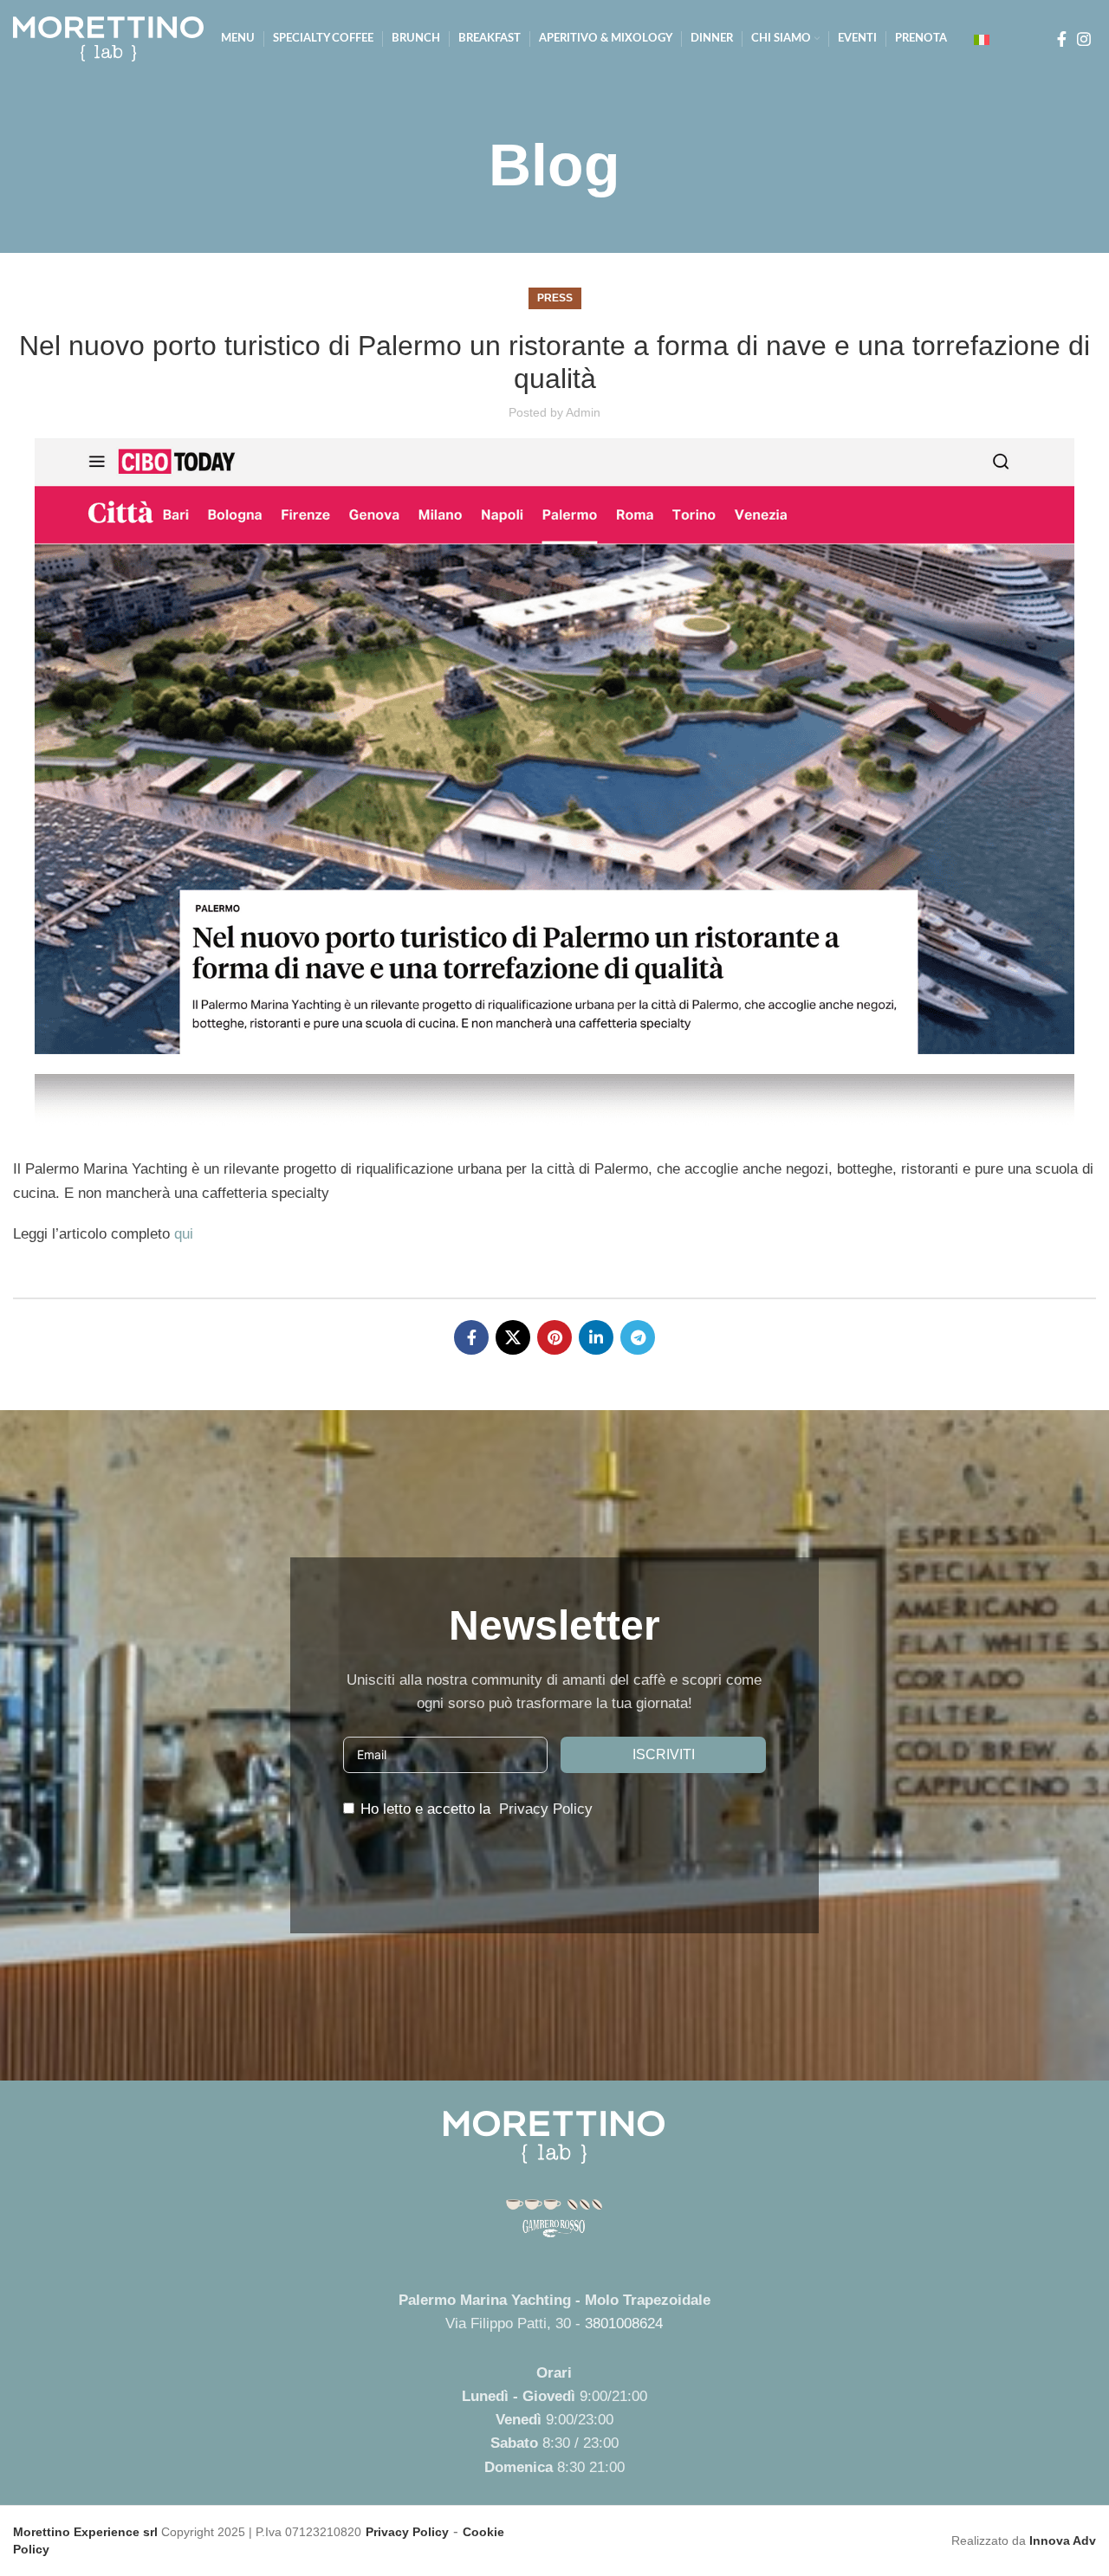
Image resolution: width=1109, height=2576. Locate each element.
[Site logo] (108, 38)
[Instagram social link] (1084, 39)
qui (184, 1234)
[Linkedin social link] (596, 1337)
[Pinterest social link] (554, 1337)
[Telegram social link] (638, 1337)
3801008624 (624, 2324)
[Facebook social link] (1062, 39)
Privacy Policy (546, 1809)
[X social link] (513, 1337)
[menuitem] (982, 39)
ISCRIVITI (664, 1754)
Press (555, 298)
